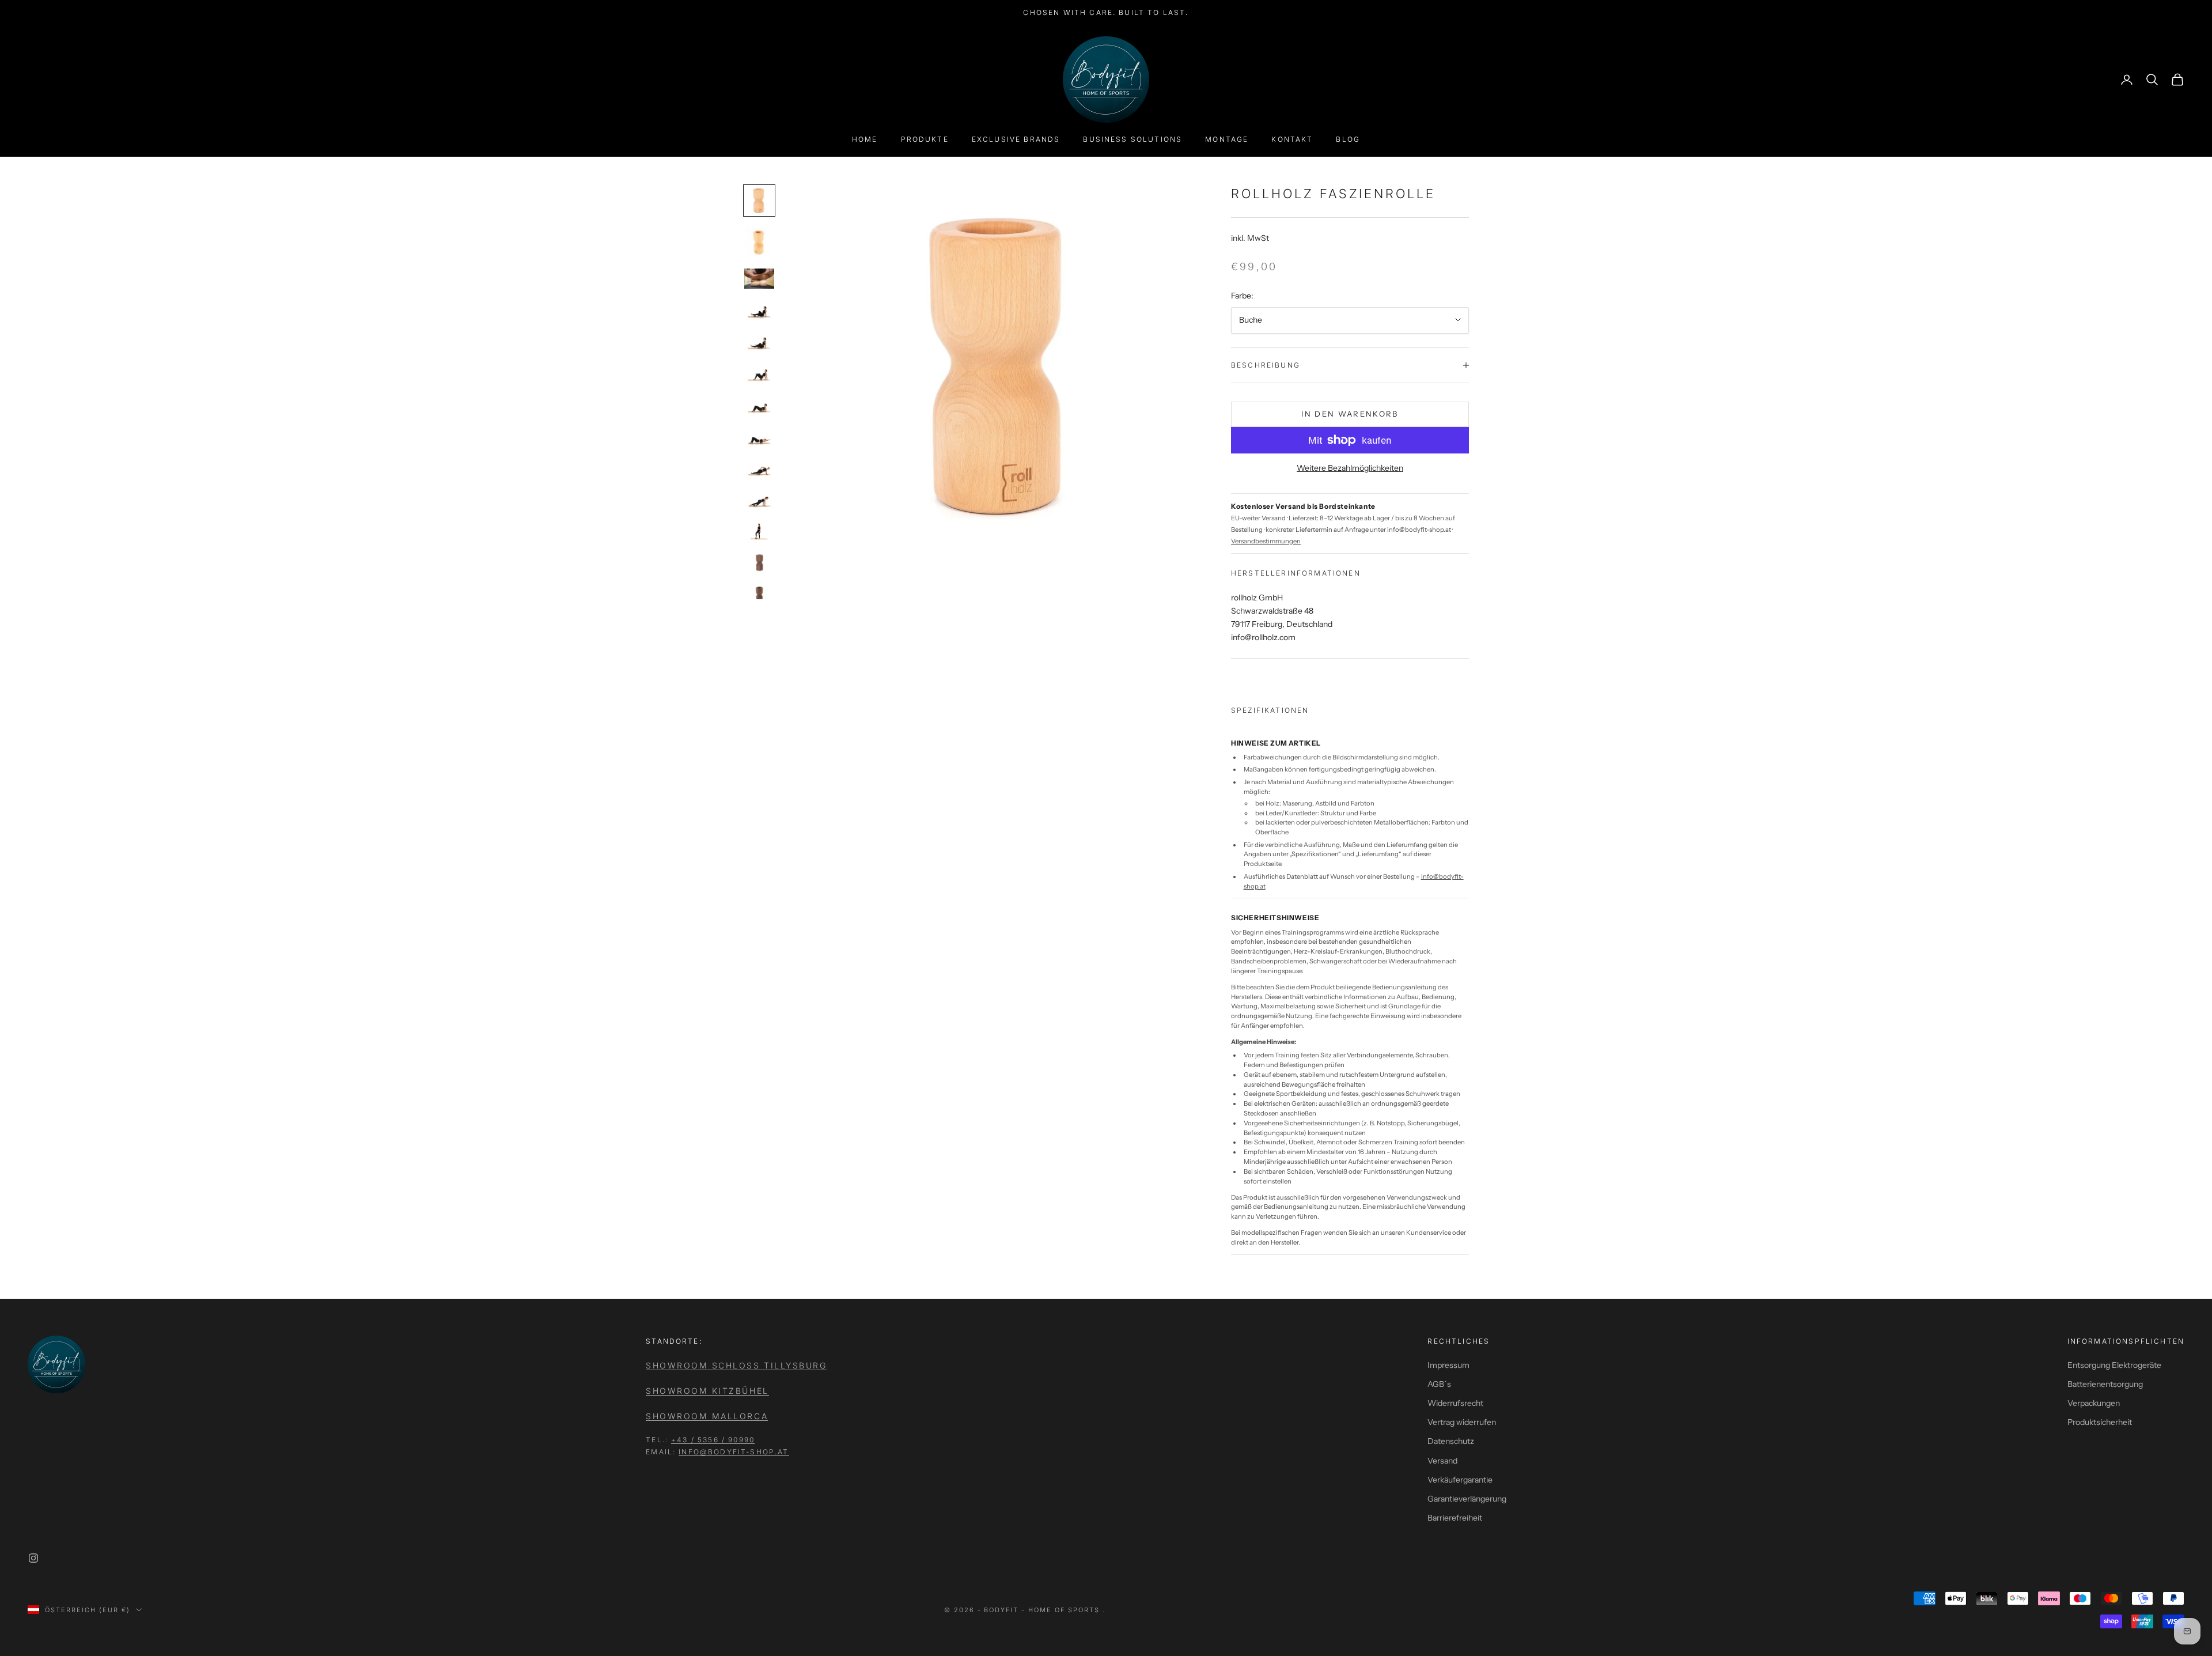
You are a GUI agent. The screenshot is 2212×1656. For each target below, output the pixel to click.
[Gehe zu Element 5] (759, 341)
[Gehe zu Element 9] (759, 468)
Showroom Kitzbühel (707, 1391)
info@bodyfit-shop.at (734, 1452)
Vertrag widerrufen (1462, 1422)
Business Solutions (1132, 139)
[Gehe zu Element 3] (759, 279)
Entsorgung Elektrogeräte (2114, 1365)
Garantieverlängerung (1467, 1499)
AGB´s (1439, 1384)
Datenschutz (1451, 1441)
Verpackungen (2094, 1403)
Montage (1227, 139)
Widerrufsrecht (1455, 1403)
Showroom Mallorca (707, 1416)
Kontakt (1292, 139)
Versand (1442, 1461)
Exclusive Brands (1016, 139)
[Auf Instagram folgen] (33, 1558)
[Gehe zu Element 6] (759, 373)
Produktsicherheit (2100, 1422)
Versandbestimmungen (1266, 541)
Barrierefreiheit (1455, 1518)
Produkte (925, 139)
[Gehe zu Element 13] (759, 594)
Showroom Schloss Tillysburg (736, 1365)
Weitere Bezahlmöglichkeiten (1350, 468)
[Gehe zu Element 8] (759, 436)
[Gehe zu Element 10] (759, 499)
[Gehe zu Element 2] (759, 242)
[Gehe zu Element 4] (759, 310)
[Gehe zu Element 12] (759, 563)
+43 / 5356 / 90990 (713, 1440)
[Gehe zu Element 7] (759, 405)
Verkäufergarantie (1460, 1480)
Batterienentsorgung (2105, 1384)
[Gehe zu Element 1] (759, 201)
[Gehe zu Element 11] (759, 531)
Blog (1348, 139)
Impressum (1448, 1365)
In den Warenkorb (1350, 414)
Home (865, 139)
